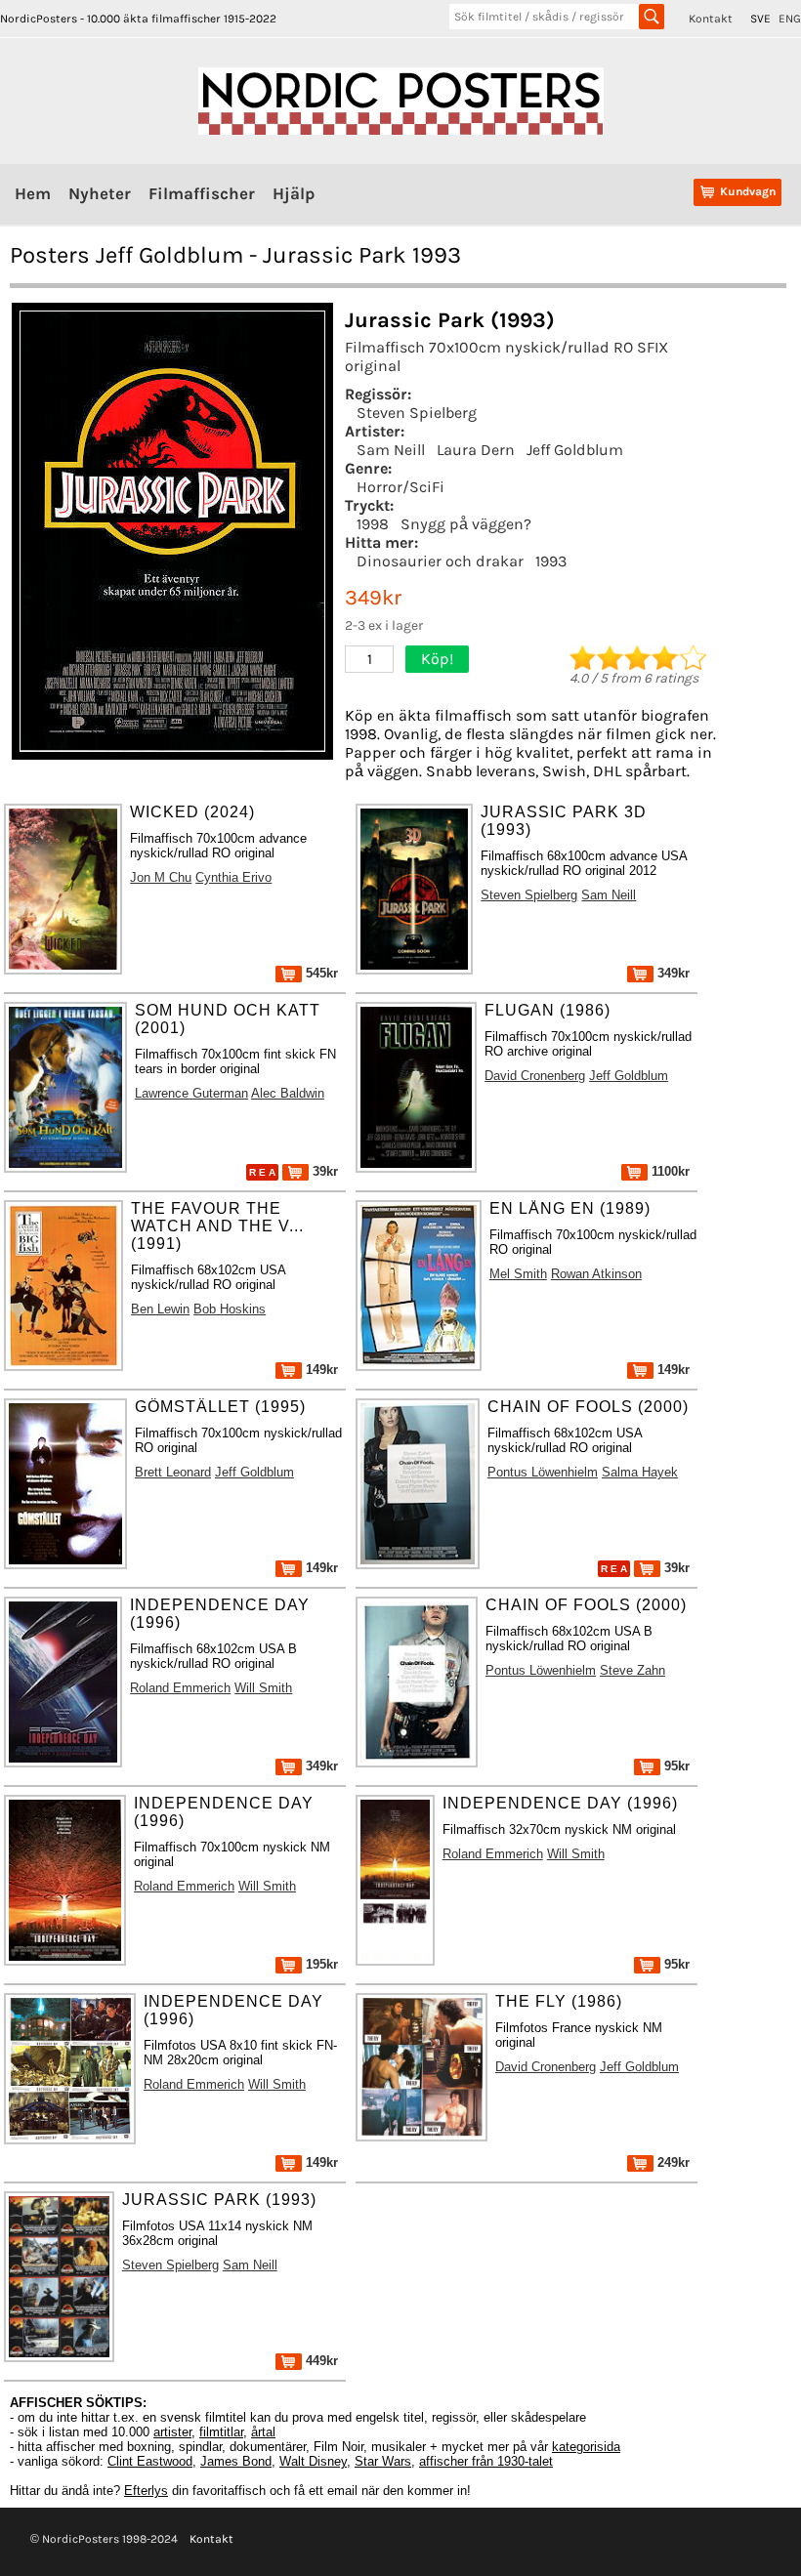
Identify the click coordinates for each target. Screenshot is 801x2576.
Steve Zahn (632, 1670)
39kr (323, 1171)
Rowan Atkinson (596, 1274)
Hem (33, 193)
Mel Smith (518, 1274)
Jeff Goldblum (575, 450)
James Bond (236, 2461)
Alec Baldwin (288, 1093)
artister (172, 2432)
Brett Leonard (173, 1472)
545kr (320, 973)
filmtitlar (221, 2432)
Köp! (437, 659)
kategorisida (586, 2447)
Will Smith (263, 1688)
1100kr (669, 1171)
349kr (672, 973)
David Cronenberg (535, 1076)
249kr (672, 2162)
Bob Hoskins (230, 1309)
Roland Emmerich (180, 1688)
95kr (675, 1766)
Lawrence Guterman (191, 1093)
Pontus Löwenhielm (543, 1472)
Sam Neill (391, 450)
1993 (551, 561)
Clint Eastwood (150, 2461)
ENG (790, 19)
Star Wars (383, 2461)
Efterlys (146, 2491)
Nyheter (100, 193)
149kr (320, 1370)
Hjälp (294, 193)
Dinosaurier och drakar (440, 561)
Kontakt (711, 19)
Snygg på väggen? (466, 524)
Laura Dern (476, 450)
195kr (320, 1964)
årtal (263, 2432)
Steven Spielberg (417, 413)
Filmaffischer (202, 193)
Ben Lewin (160, 1309)
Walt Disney (313, 2461)
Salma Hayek (640, 1472)
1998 (373, 524)
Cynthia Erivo (233, 877)
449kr (320, 2361)
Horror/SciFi (400, 487)
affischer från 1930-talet (486, 2461)
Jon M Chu (161, 877)
